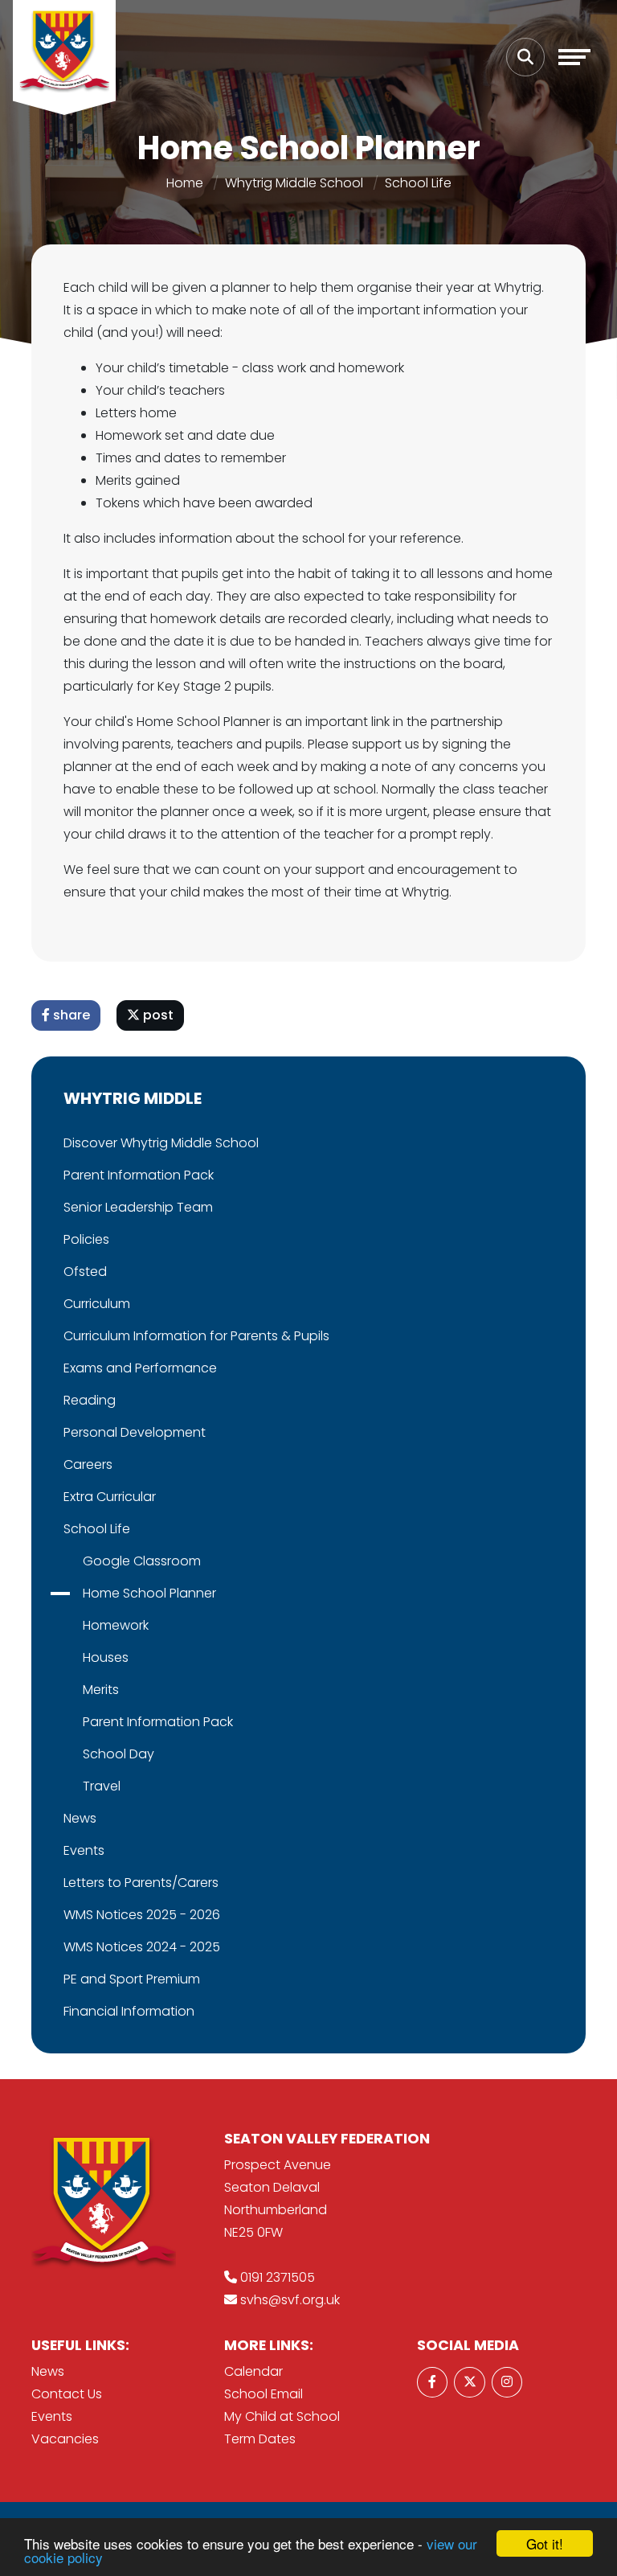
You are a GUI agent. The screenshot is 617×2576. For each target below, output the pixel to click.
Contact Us (67, 2394)
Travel (102, 1786)
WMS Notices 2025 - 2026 (142, 1915)
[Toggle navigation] (574, 57)
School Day (118, 1754)
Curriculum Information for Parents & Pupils (196, 1336)
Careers (88, 1464)
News (80, 1818)
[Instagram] (507, 2382)
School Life (418, 183)
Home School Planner (149, 1593)
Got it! (545, 2543)
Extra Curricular (110, 1497)
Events (84, 1850)
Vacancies (65, 2439)
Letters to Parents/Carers (141, 1883)
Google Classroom (142, 1561)
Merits (101, 1690)
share (70, 1015)
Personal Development (135, 1432)
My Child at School (282, 2416)
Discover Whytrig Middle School (161, 1143)
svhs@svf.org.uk (290, 2300)
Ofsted (85, 1272)
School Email (264, 2394)
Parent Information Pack (139, 1175)
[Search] (525, 57)
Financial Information (129, 2011)
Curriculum (97, 1304)
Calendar (253, 2371)
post (157, 1015)
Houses (106, 1657)
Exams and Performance (140, 1368)
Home (185, 183)
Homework (116, 1625)
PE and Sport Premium (132, 1979)
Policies (86, 1239)
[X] (469, 2382)
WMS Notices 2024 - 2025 (142, 1947)
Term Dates (260, 2439)
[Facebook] (432, 2382)
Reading (90, 1400)
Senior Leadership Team (138, 1207)
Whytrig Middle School (294, 183)
